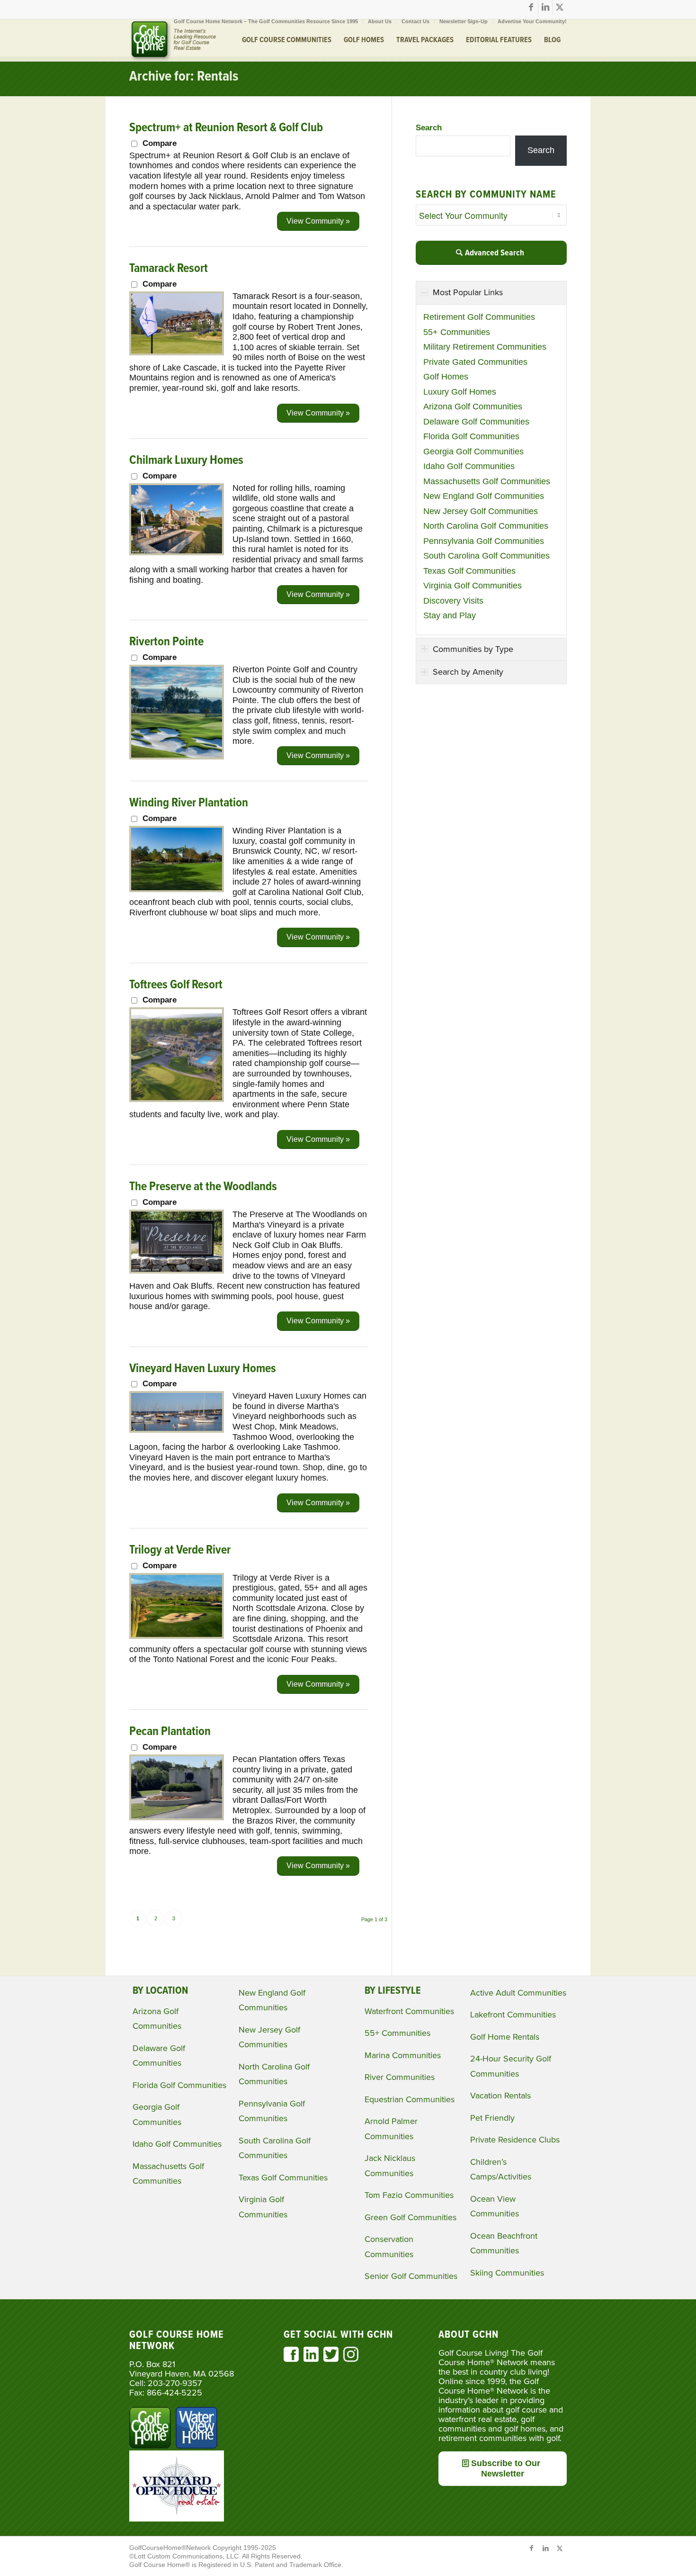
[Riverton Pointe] (177, 757)
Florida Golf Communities (471, 436)
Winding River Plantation (189, 803)
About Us (380, 21)
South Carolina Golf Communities (486, 556)
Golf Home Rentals (505, 2037)
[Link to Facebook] (531, 7)
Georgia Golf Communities (473, 452)
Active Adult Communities (518, 1993)
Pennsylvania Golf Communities (484, 541)
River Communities (400, 2077)
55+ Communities (457, 332)
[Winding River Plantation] (177, 889)
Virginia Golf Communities (473, 586)
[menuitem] (266, 21)
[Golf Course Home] (173, 40)
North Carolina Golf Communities (486, 526)
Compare (160, 143)
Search (429, 128)
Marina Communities (403, 2055)
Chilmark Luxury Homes (186, 461)
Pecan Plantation (170, 1732)
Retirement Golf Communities (479, 317)
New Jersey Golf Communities (481, 511)
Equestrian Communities (410, 2099)
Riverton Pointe (166, 642)
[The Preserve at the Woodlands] (177, 1271)
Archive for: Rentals (184, 77)
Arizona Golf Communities (473, 407)
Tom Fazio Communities (409, 2195)
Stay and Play (450, 615)
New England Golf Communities (484, 496)
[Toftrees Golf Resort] (177, 1099)
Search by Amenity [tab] (468, 672)
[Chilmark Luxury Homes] (177, 552)
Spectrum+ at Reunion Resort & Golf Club (226, 128)
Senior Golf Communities (411, 2276)
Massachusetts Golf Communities (487, 481)
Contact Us (415, 21)
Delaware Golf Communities (476, 422)
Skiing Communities (507, 2273)
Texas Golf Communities (469, 571)
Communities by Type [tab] (473, 649)
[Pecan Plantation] (177, 1817)
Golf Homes (446, 377)
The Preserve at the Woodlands (203, 1187)
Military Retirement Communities (485, 347)
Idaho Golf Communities (469, 466)
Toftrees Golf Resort (176, 985)
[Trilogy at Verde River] (177, 1636)
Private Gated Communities (475, 362)
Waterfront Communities (409, 2011)
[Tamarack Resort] (177, 353)
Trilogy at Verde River (180, 1550)
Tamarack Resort (169, 269)
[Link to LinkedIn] (545, 7)
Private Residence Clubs (515, 2140)
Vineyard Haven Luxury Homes (203, 1369)
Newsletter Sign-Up (464, 21)
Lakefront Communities (513, 2015)
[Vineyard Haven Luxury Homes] (177, 1430)
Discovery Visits (453, 601)
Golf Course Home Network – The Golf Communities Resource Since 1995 (266, 21)
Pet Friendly (492, 2118)
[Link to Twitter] (560, 7)
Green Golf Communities (410, 2217)
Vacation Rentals (500, 2096)
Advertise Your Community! (532, 21)
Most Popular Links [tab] (468, 292)
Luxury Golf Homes (460, 392)
